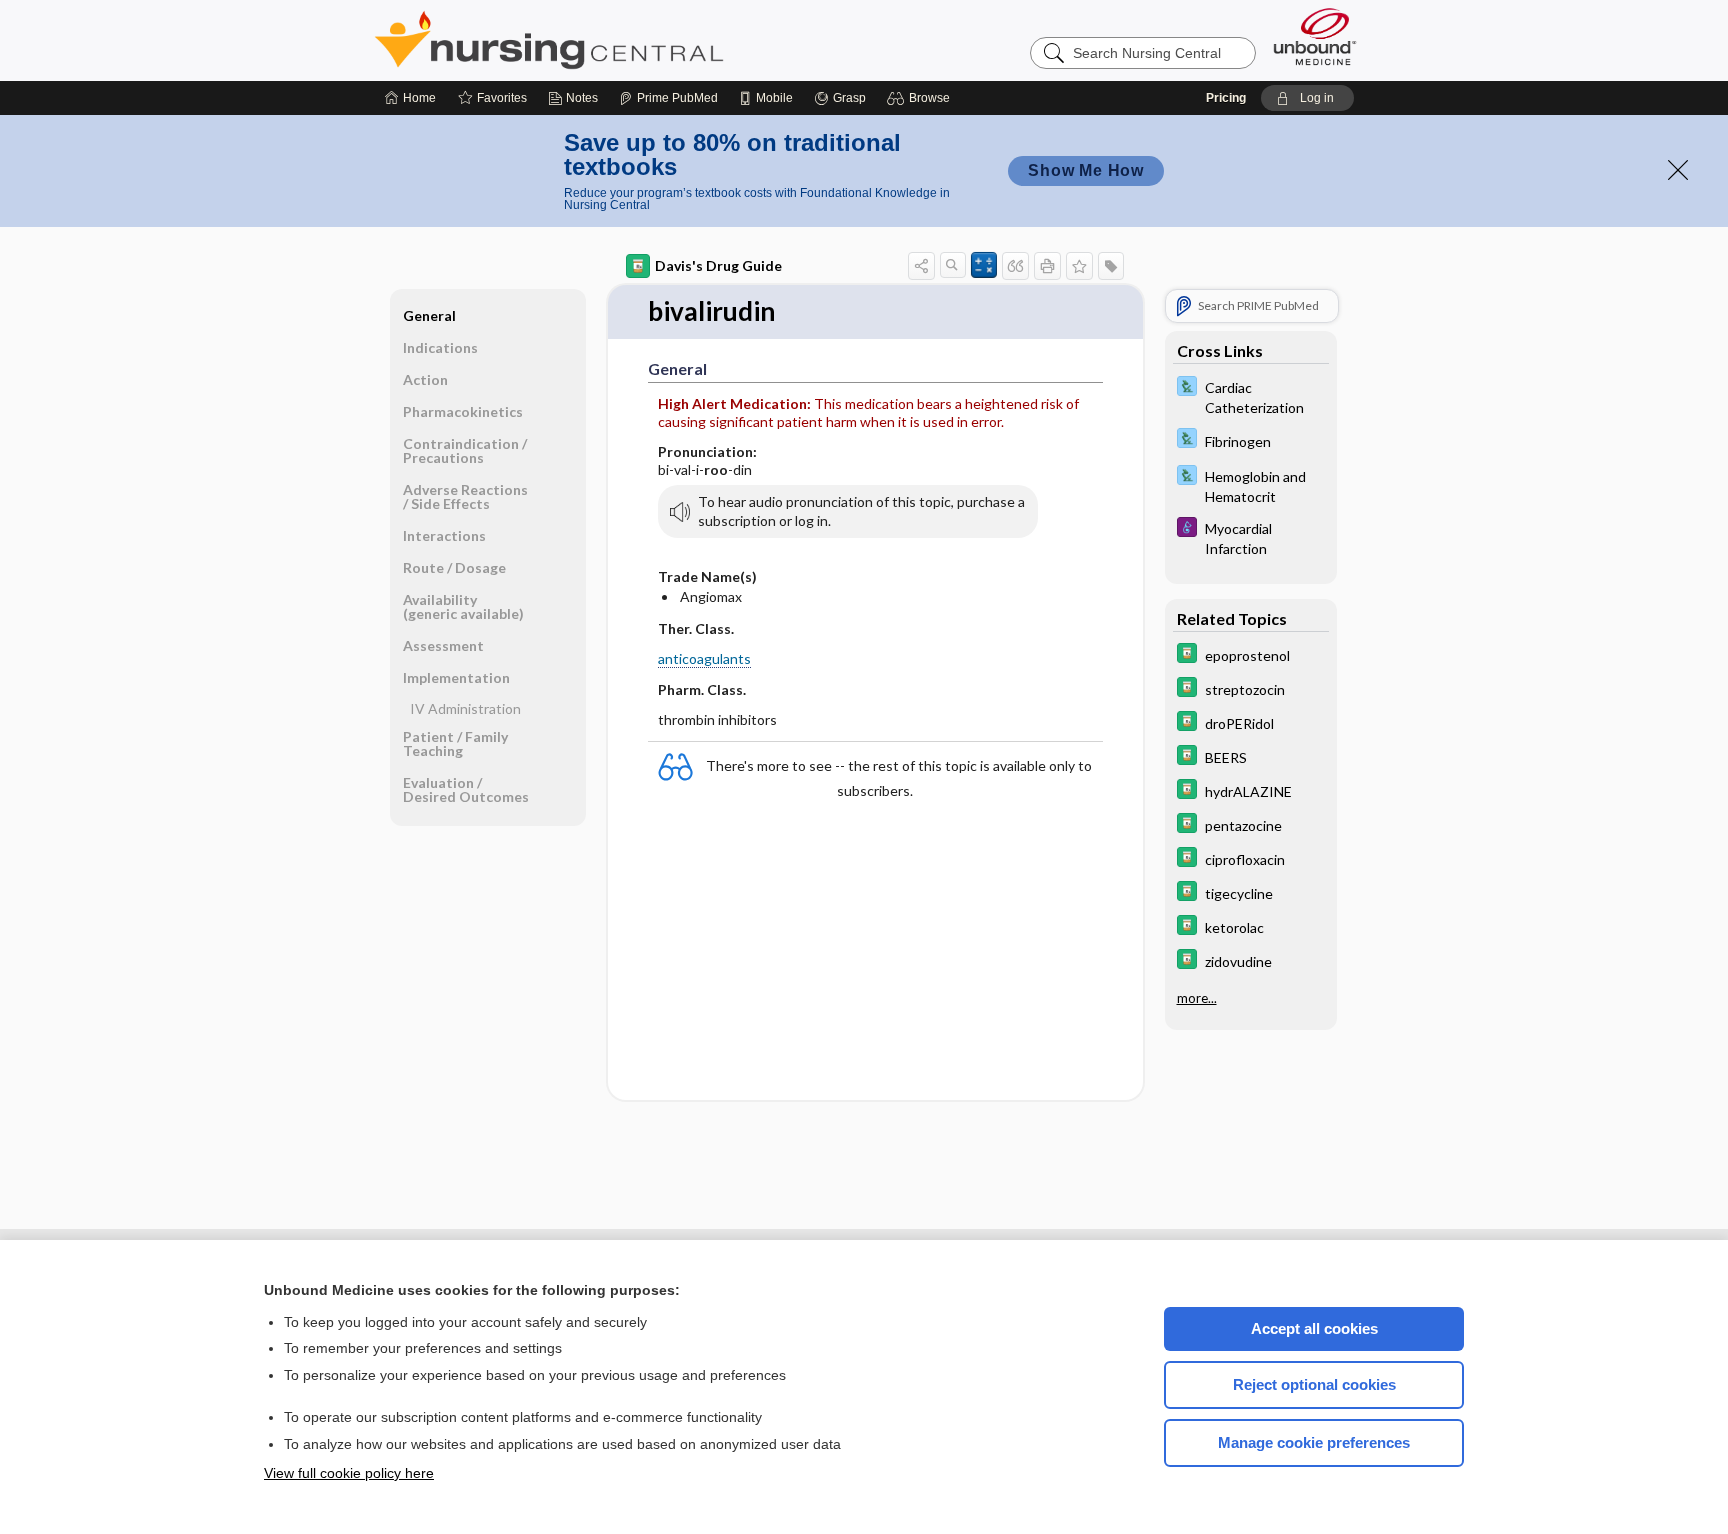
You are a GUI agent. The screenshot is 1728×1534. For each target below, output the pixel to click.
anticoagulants (704, 658)
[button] (921, 98)
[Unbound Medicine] (1315, 36)
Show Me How (1086, 170)
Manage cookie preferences (1314, 1442)
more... (1197, 997)
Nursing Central (624, 40)
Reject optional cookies (1314, 1384)
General (429, 315)
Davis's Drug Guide (718, 265)
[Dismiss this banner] (1678, 170)
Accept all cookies (1314, 1328)
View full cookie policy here (349, 1473)
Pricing (1226, 98)
